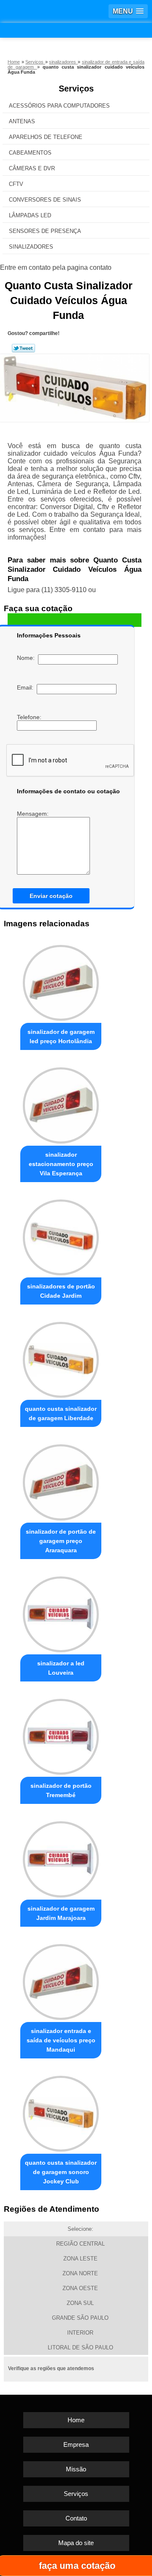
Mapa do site (76, 2543)
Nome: (27, 658)
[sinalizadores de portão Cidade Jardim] (61, 1235)
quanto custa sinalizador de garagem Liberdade (61, 1413)
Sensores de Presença (45, 231)
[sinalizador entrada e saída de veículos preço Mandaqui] (61, 1980)
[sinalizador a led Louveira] (61, 1612)
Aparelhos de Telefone (46, 137)
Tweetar (23, 348)
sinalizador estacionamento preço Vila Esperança (61, 1164)
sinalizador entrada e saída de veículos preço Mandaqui (61, 2040)
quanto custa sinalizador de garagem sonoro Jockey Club (61, 2172)
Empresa (76, 2444)
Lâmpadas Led (30, 215)
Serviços (76, 89)
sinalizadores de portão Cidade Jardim (61, 1291)
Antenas (22, 121)
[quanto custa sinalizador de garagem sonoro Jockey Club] (61, 2112)
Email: (27, 687)
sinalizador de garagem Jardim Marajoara (61, 1913)
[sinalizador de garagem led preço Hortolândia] (61, 981)
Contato (76, 2518)
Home (76, 2420)
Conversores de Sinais (45, 200)
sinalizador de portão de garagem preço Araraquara (61, 1541)
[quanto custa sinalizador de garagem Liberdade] (61, 1358)
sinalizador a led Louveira (61, 1668)
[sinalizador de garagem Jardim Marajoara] (61, 1857)
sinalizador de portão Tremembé (61, 1790)
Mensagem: (34, 814)
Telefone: (30, 717)
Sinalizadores (31, 247)
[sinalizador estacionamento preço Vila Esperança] (61, 1103)
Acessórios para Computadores (59, 106)
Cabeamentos (30, 153)
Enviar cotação (51, 896)
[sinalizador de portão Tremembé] (61, 1735)
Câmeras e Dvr (32, 168)
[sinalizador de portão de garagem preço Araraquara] (61, 1480)
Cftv (16, 184)
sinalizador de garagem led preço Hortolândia (61, 1036)
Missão (76, 2469)
